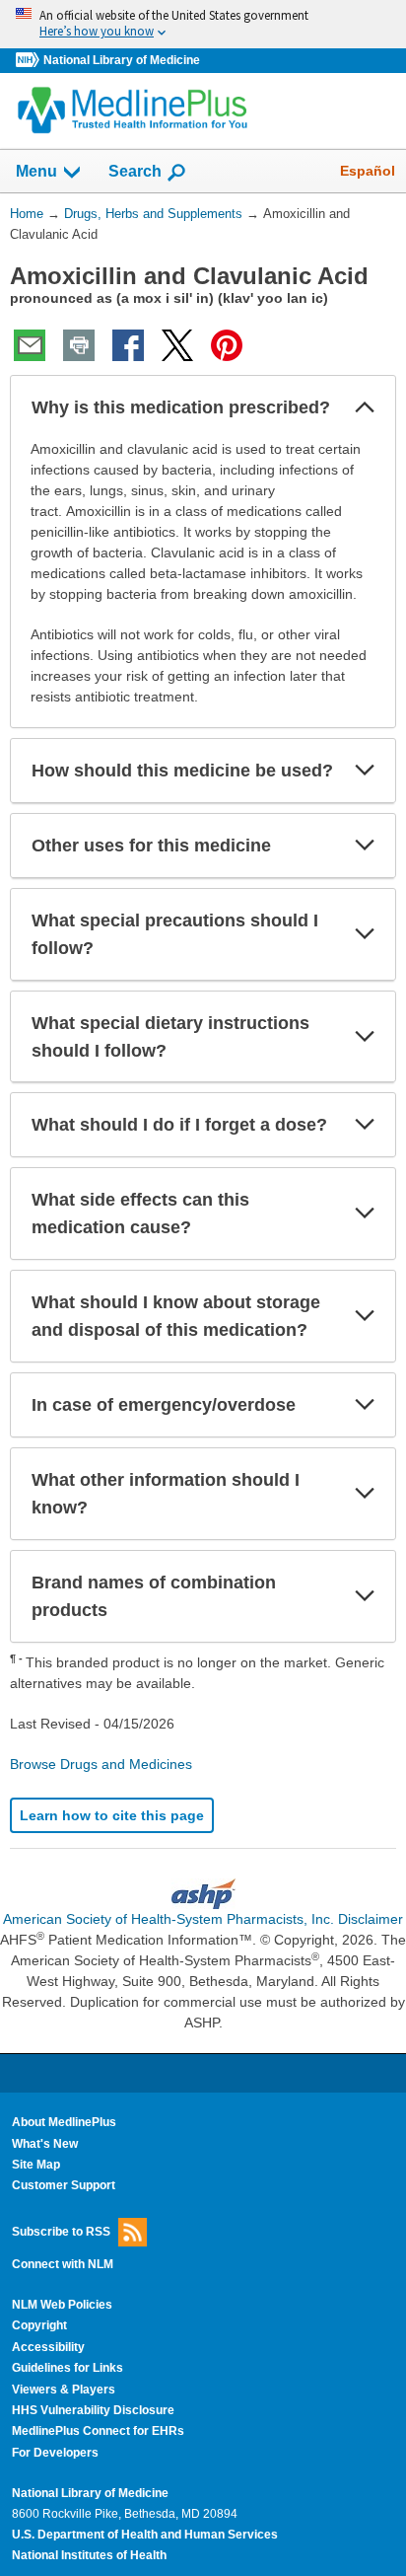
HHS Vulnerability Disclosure (93, 2410)
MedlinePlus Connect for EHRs (98, 2431)
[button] (365, 407)
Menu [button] (36, 171)
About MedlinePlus (64, 2122)
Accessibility (48, 2347)
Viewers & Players (64, 2390)
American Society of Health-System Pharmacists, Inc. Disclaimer (203, 1919)
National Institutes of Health (89, 2555)
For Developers (55, 2453)
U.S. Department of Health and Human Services (145, 2535)
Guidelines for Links (68, 2368)
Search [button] (135, 171)
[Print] (79, 345)
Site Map (36, 2165)
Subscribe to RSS (61, 2231)
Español (368, 171)
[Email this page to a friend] (30, 345)
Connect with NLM (63, 2264)
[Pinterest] (227, 345)
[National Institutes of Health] (30, 61)
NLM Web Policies (62, 2305)
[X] (177, 345)
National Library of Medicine (122, 60)
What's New (45, 2144)
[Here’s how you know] (203, 24)
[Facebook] (128, 345)
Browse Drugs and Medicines (101, 1764)
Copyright (39, 2325)
